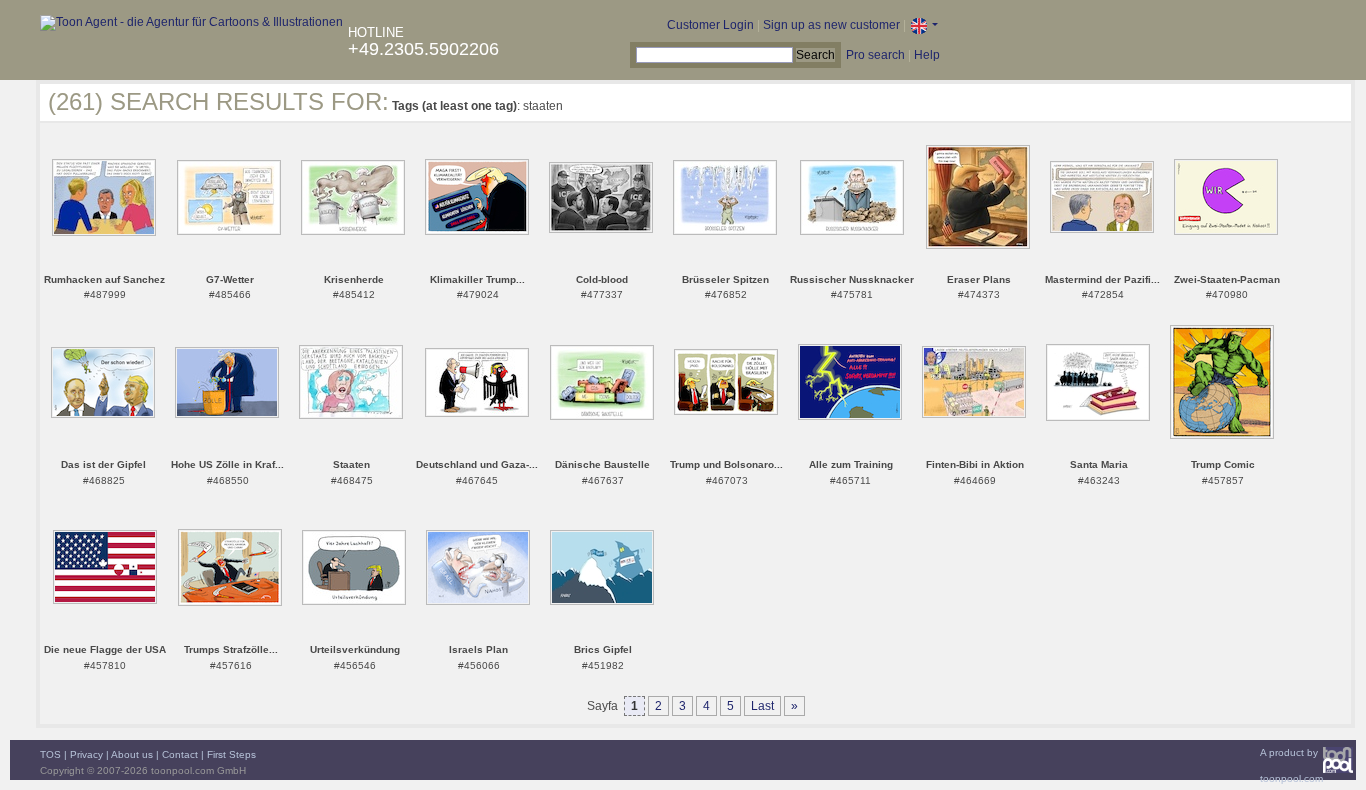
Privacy (86, 754)
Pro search (875, 55)
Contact (180, 754)
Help (927, 55)
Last (762, 706)
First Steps (231, 754)
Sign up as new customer (831, 25)
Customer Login (710, 25)
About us (132, 754)
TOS (50, 754)
